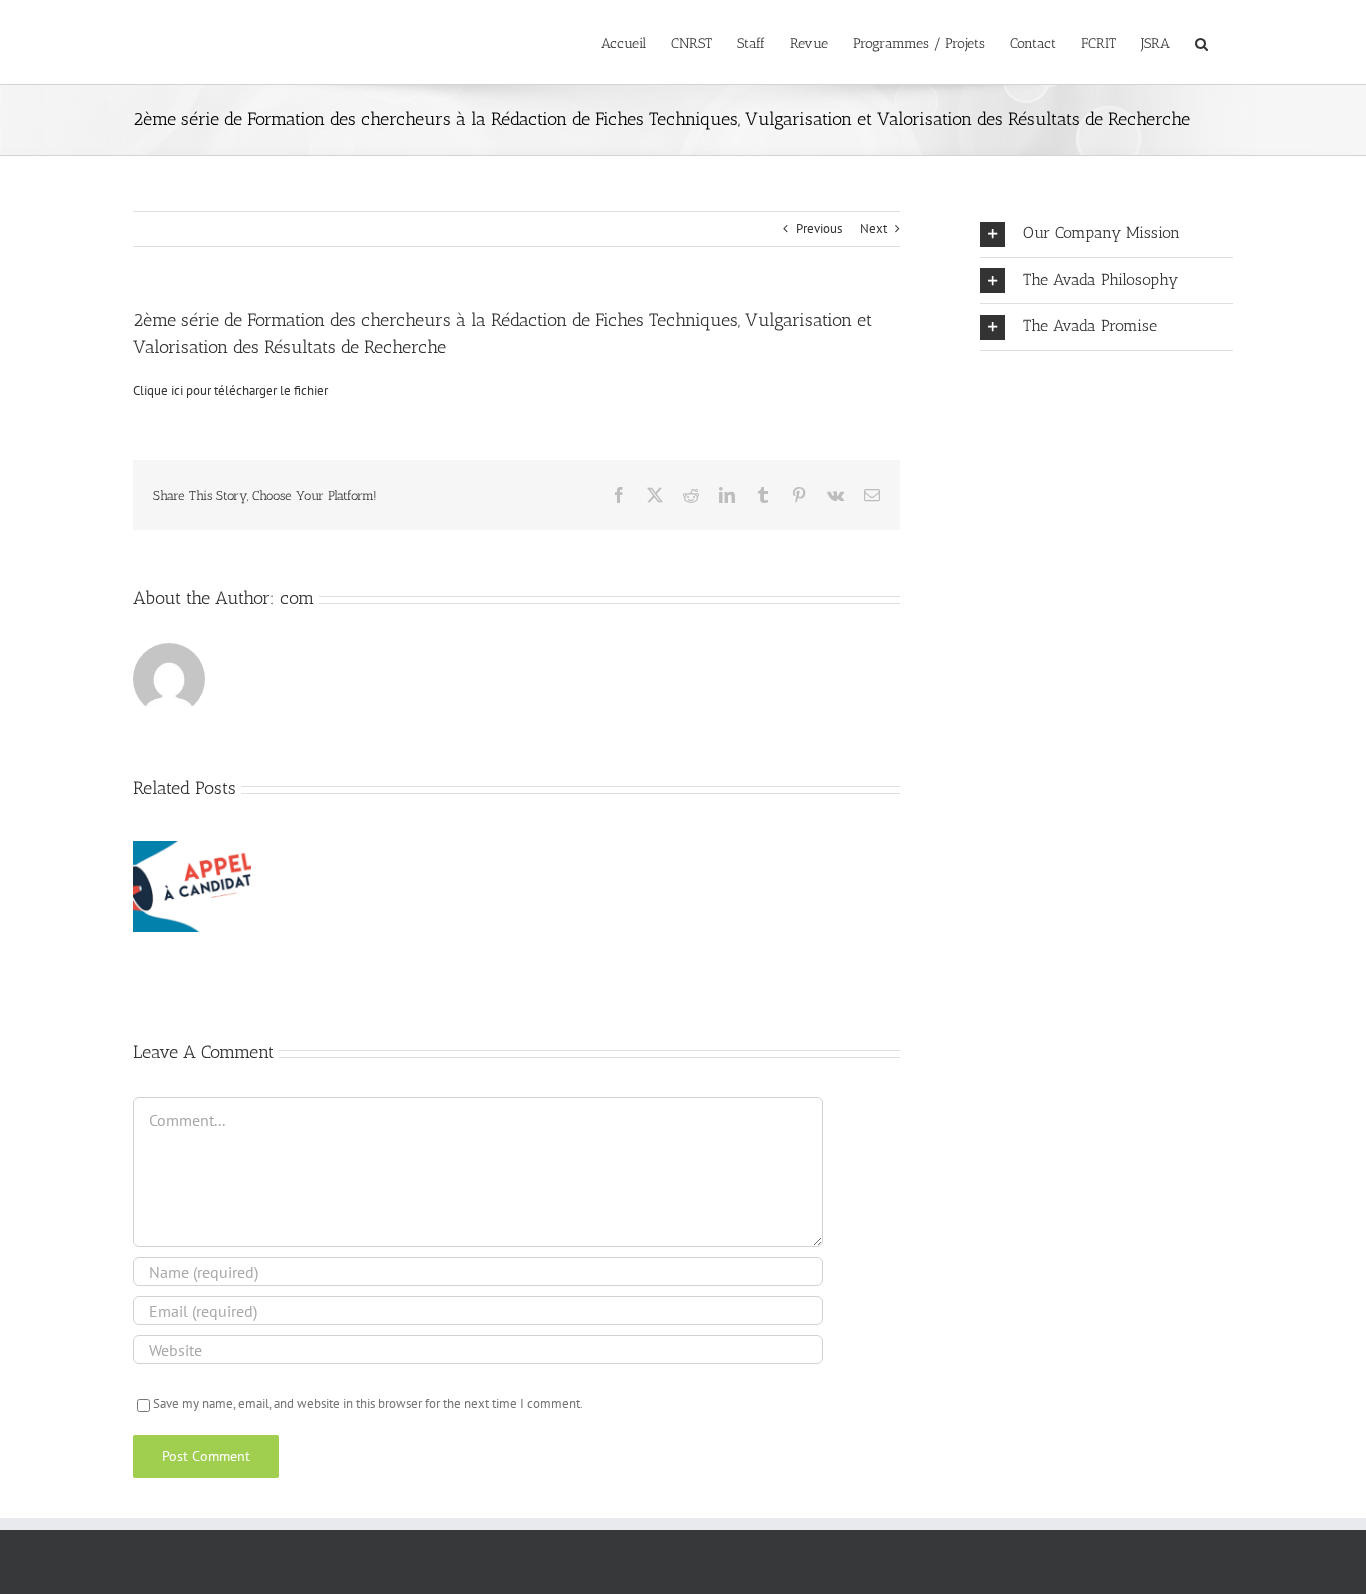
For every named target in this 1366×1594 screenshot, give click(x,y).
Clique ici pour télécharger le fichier (230, 390)
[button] (1201, 42)
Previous (819, 228)
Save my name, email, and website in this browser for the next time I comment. (368, 1403)
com (297, 598)
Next (873, 228)
